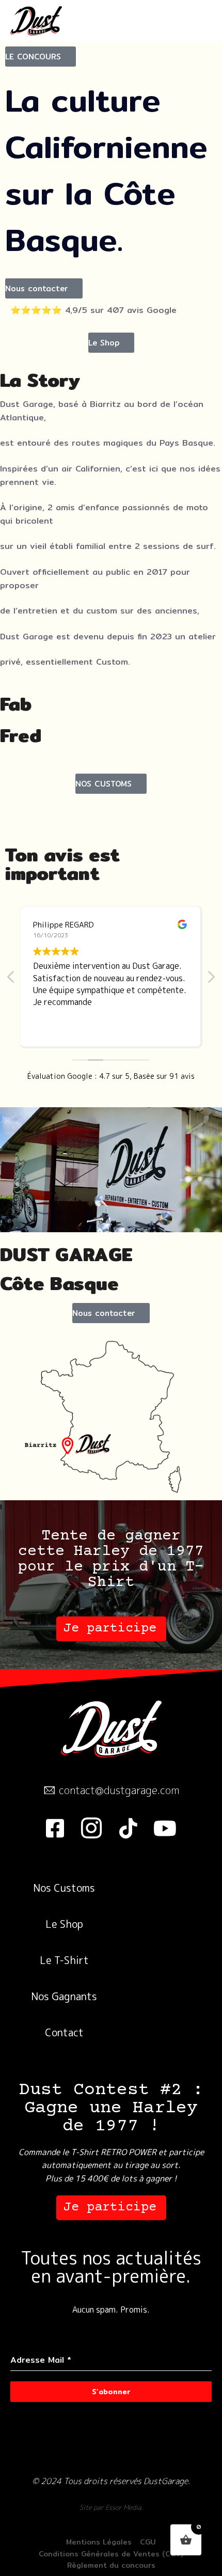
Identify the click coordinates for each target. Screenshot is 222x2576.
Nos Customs (64, 1888)
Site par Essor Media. (111, 2507)
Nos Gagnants (64, 1996)
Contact (64, 2032)
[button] (41, 57)
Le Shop (64, 1924)
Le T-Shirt (64, 1960)
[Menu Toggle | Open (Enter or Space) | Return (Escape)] (190, 21)
